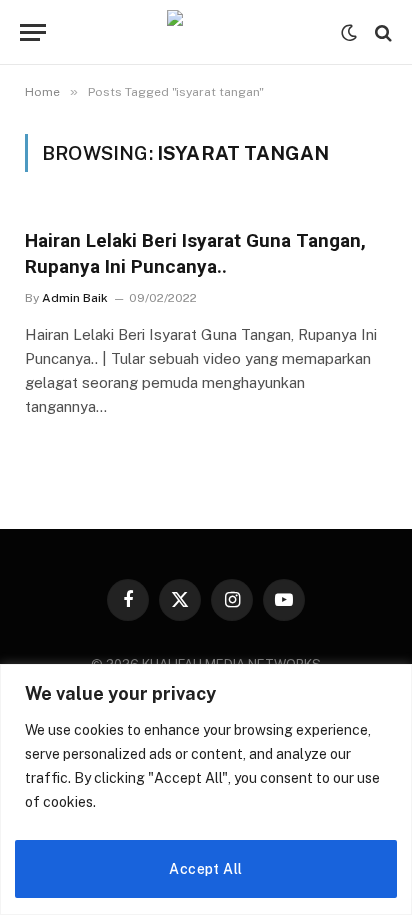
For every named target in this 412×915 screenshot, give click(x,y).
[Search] (381, 32)
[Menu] (33, 32)
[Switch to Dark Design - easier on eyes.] (349, 33)
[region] (206, 789)
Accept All (205, 869)
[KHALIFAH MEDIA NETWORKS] (206, 32)
